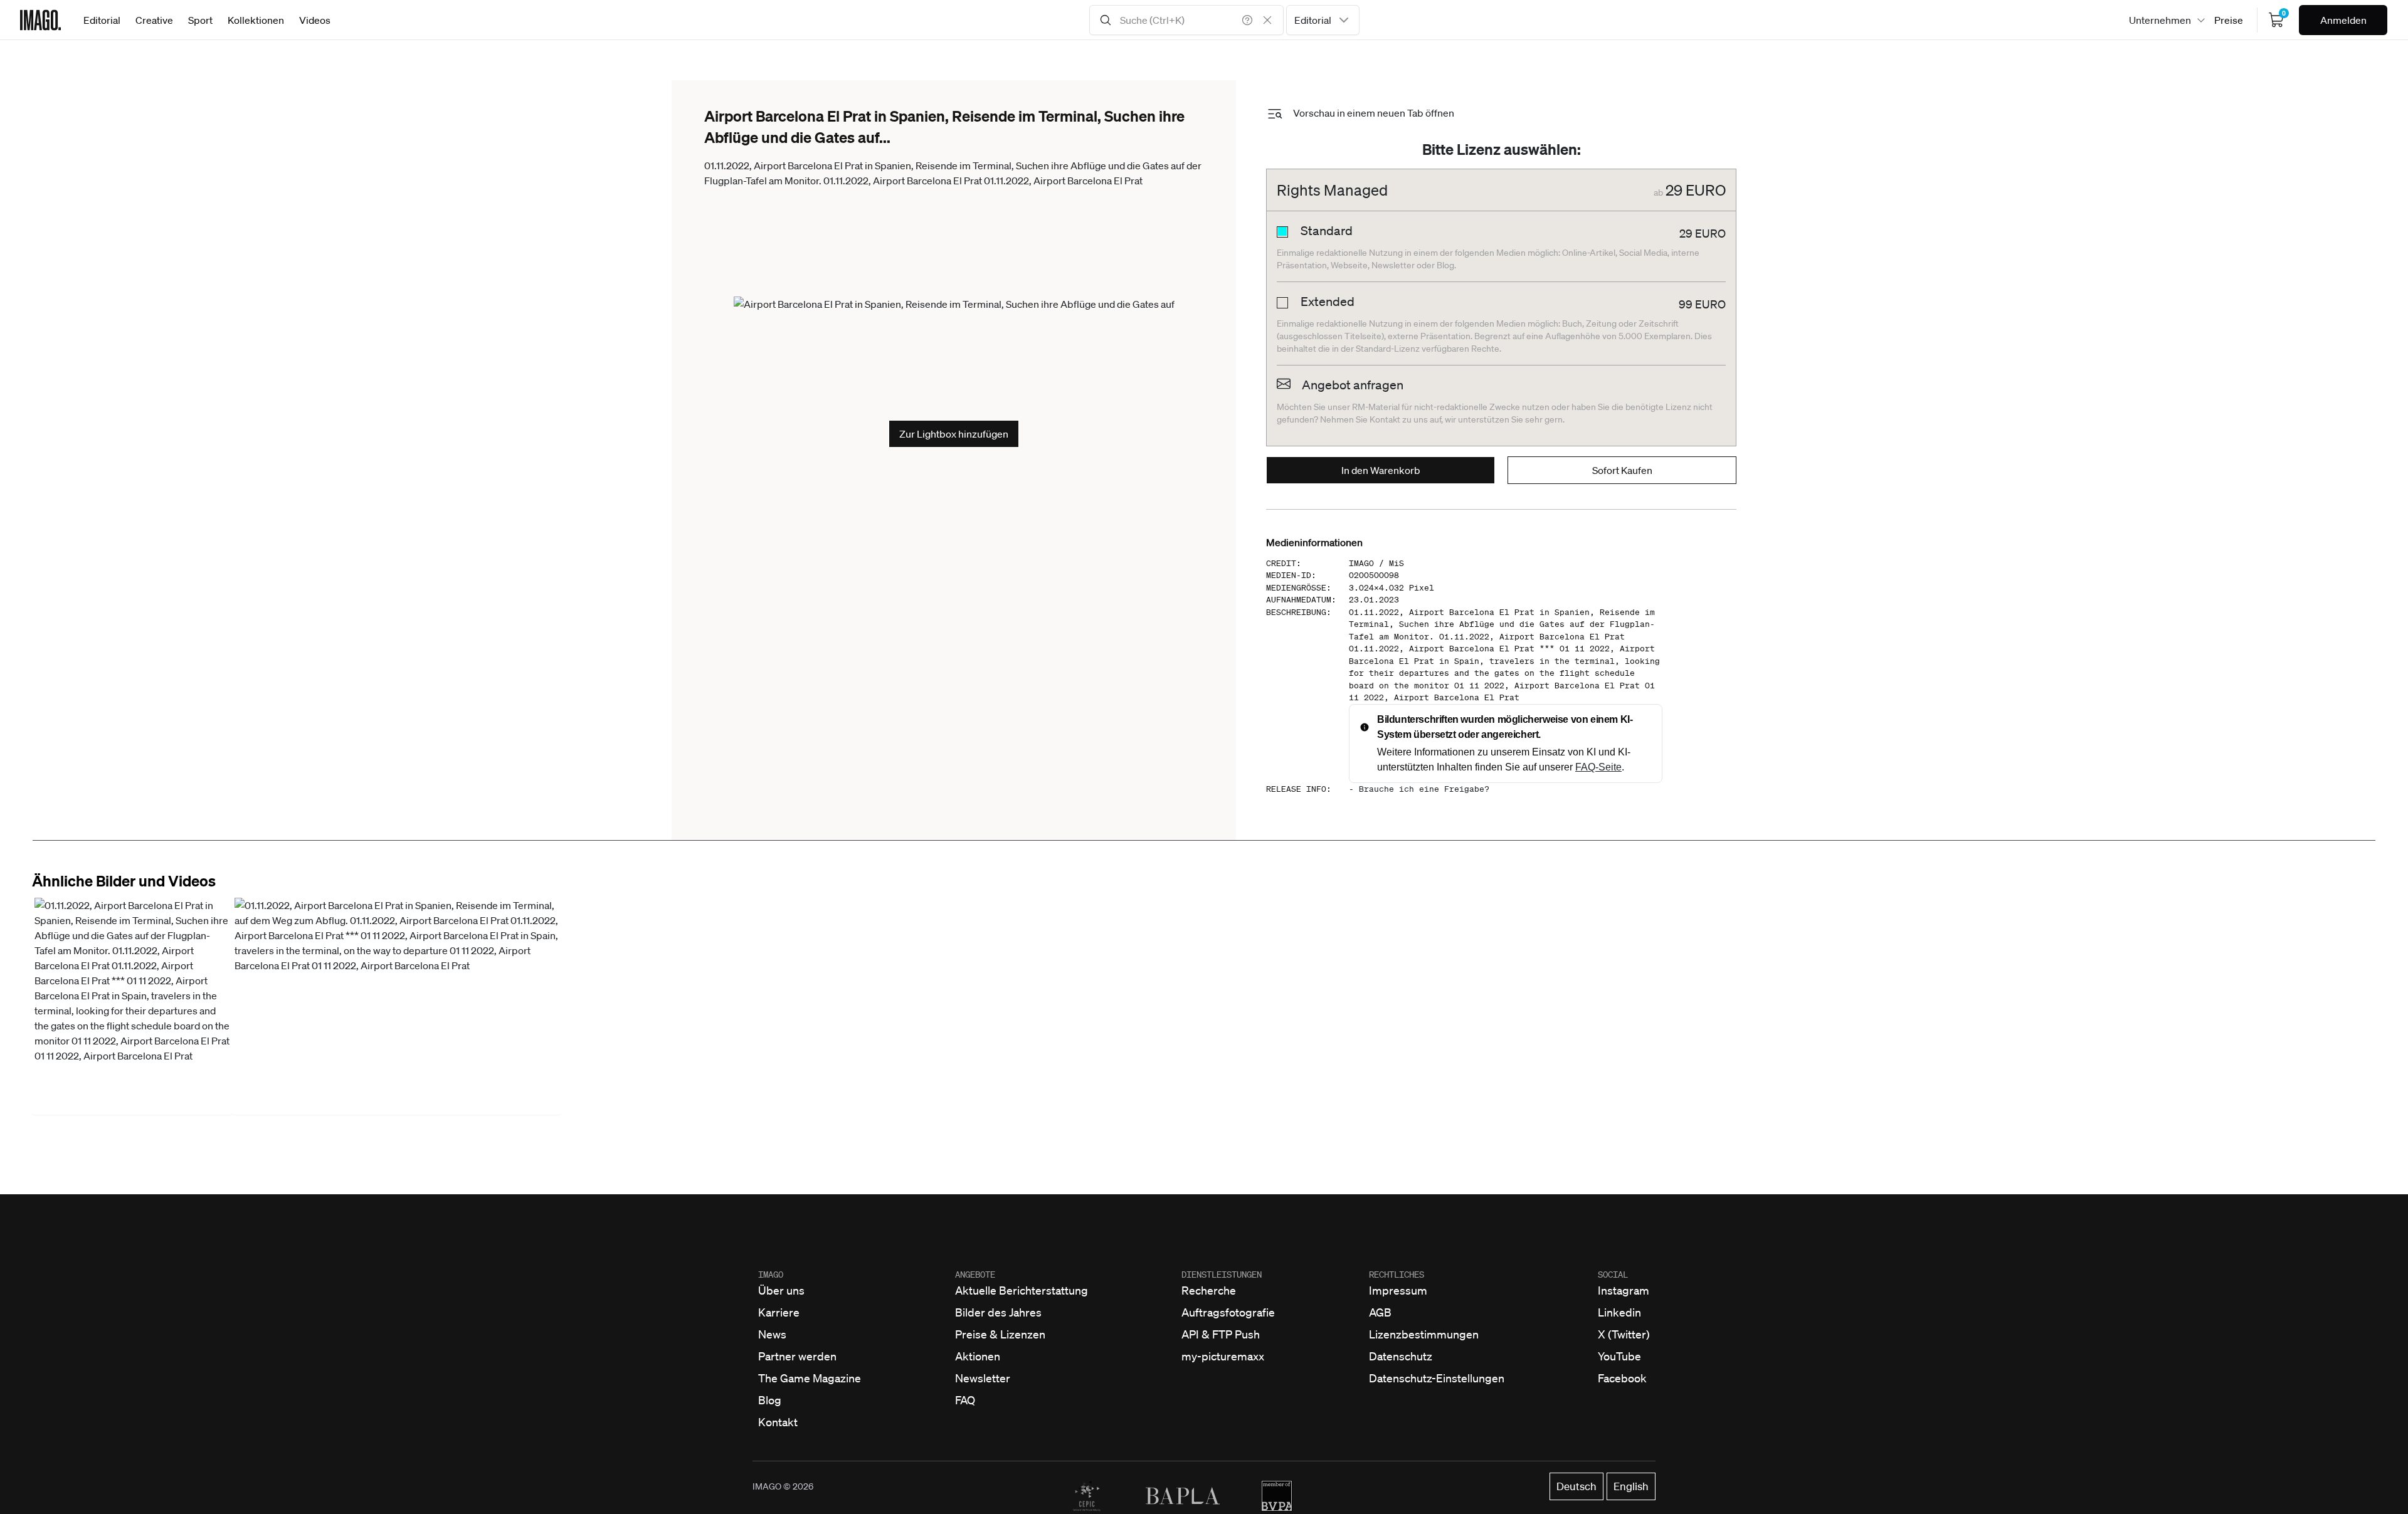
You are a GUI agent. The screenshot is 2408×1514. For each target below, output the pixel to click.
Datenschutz (1401, 1356)
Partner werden (797, 1356)
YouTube (1619, 1356)
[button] (132, 1005)
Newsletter (983, 1378)
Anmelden (2343, 20)
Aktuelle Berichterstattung (1022, 1290)
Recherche (1209, 1290)
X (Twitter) (1624, 1334)
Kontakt (778, 1422)
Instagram (1624, 1290)
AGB (1380, 1312)
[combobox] (1323, 20)
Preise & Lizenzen (1000, 1334)
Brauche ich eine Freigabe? (1424, 789)
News (772, 1334)
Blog (770, 1400)
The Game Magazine (810, 1378)
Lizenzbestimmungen (1424, 1334)
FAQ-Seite (1598, 767)
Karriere (779, 1312)
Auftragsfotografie (1228, 1312)
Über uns (781, 1290)
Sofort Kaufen (1622, 470)
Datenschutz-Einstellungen (1437, 1378)
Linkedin (1619, 1312)
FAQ (965, 1400)
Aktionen (978, 1356)
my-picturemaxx (1223, 1356)
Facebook (1622, 1378)
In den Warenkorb (1381, 470)
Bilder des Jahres (998, 1312)
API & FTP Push (1221, 1334)
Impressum (1398, 1290)
